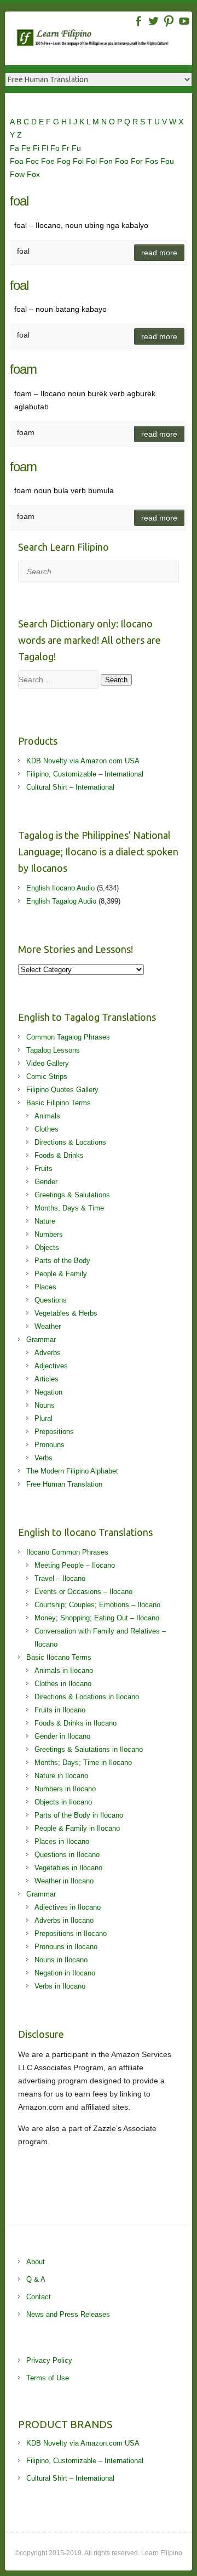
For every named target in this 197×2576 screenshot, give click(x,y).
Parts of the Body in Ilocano (79, 1815)
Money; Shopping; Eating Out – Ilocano (97, 1618)
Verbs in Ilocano (60, 1986)
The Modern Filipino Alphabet (72, 1471)
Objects (47, 1247)
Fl (46, 148)
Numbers (49, 1234)
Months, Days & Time (69, 1208)
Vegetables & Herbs (66, 1313)
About (36, 2262)
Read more (159, 253)
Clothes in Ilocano (63, 1684)
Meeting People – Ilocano (75, 1565)
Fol (92, 161)
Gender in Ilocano (62, 1736)
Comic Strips (47, 1076)
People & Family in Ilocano (77, 1828)
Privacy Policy (49, 2360)
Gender (46, 1182)
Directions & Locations (70, 1142)
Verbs (44, 1458)
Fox (33, 174)
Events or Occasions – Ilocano (83, 1592)
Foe (49, 161)
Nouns (45, 1405)
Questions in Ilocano (67, 1855)
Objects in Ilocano (63, 1802)
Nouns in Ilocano (61, 1960)
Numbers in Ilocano (65, 1789)
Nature (45, 1221)
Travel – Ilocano (60, 1578)
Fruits (44, 1169)
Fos (153, 161)
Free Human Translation (64, 1484)
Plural (44, 1418)
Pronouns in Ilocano (66, 1947)
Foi (79, 161)
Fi (37, 148)
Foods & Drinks (59, 1155)
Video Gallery (48, 1063)
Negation (48, 1392)
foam (23, 369)
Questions (51, 1300)
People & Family (61, 1274)
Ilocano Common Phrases (67, 1552)
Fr (67, 148)
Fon (107, 161)
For (138, 161)
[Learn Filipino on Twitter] (153, 21)
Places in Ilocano (62, 1841)
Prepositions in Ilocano (71, 1934)
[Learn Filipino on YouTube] (184, 21)
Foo (123, 161)
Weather (48, 1326)
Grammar (41, 1340)
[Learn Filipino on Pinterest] (169, 21)
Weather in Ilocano (64, 1881)
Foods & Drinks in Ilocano (76, 1723)
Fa (16, 148)
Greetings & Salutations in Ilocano (89, 1749)
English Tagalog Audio (61, 901)
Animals (47, 1116)
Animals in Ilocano (64, 1670)
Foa (18, 161)
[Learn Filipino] (104, 40)
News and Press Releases (68, 2314)
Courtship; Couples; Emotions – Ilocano (97, 1605)
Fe (27, 148)
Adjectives (51, 1366)
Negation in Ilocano (65, 1973)
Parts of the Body (62, 1261)
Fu (76, 148)
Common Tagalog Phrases (68, 1037)
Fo (56, 148)
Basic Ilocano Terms (59, 1657)
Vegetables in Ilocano (68, 1868)
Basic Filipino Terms (59, 1103)
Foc (33, 161)
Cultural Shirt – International (70, 787)
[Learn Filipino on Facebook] (138, 21)
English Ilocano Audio (60, 888)
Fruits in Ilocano (60, 1710)
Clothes (47, 1129)
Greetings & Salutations (72, 1195)
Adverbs (48, 1353)
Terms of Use (48, 2378)
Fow (18, 174)
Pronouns (50, 1445)
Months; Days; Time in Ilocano (83, 1763)
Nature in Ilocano (61, 1776)
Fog (65, 161)
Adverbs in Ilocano (64, 1920)
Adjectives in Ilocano (68, 1907)
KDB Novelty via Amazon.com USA (83, 761)
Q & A (36, 2279)
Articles (47, 1379)
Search (116, 680)
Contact (39, 2297)
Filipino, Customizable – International (85, 774)
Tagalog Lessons (53, 1050)
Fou (167, 161)
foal (19, 201)
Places (45, 1287)
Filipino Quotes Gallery (62, 1090)
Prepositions (54, 1432)
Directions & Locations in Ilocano (87, 1697)
